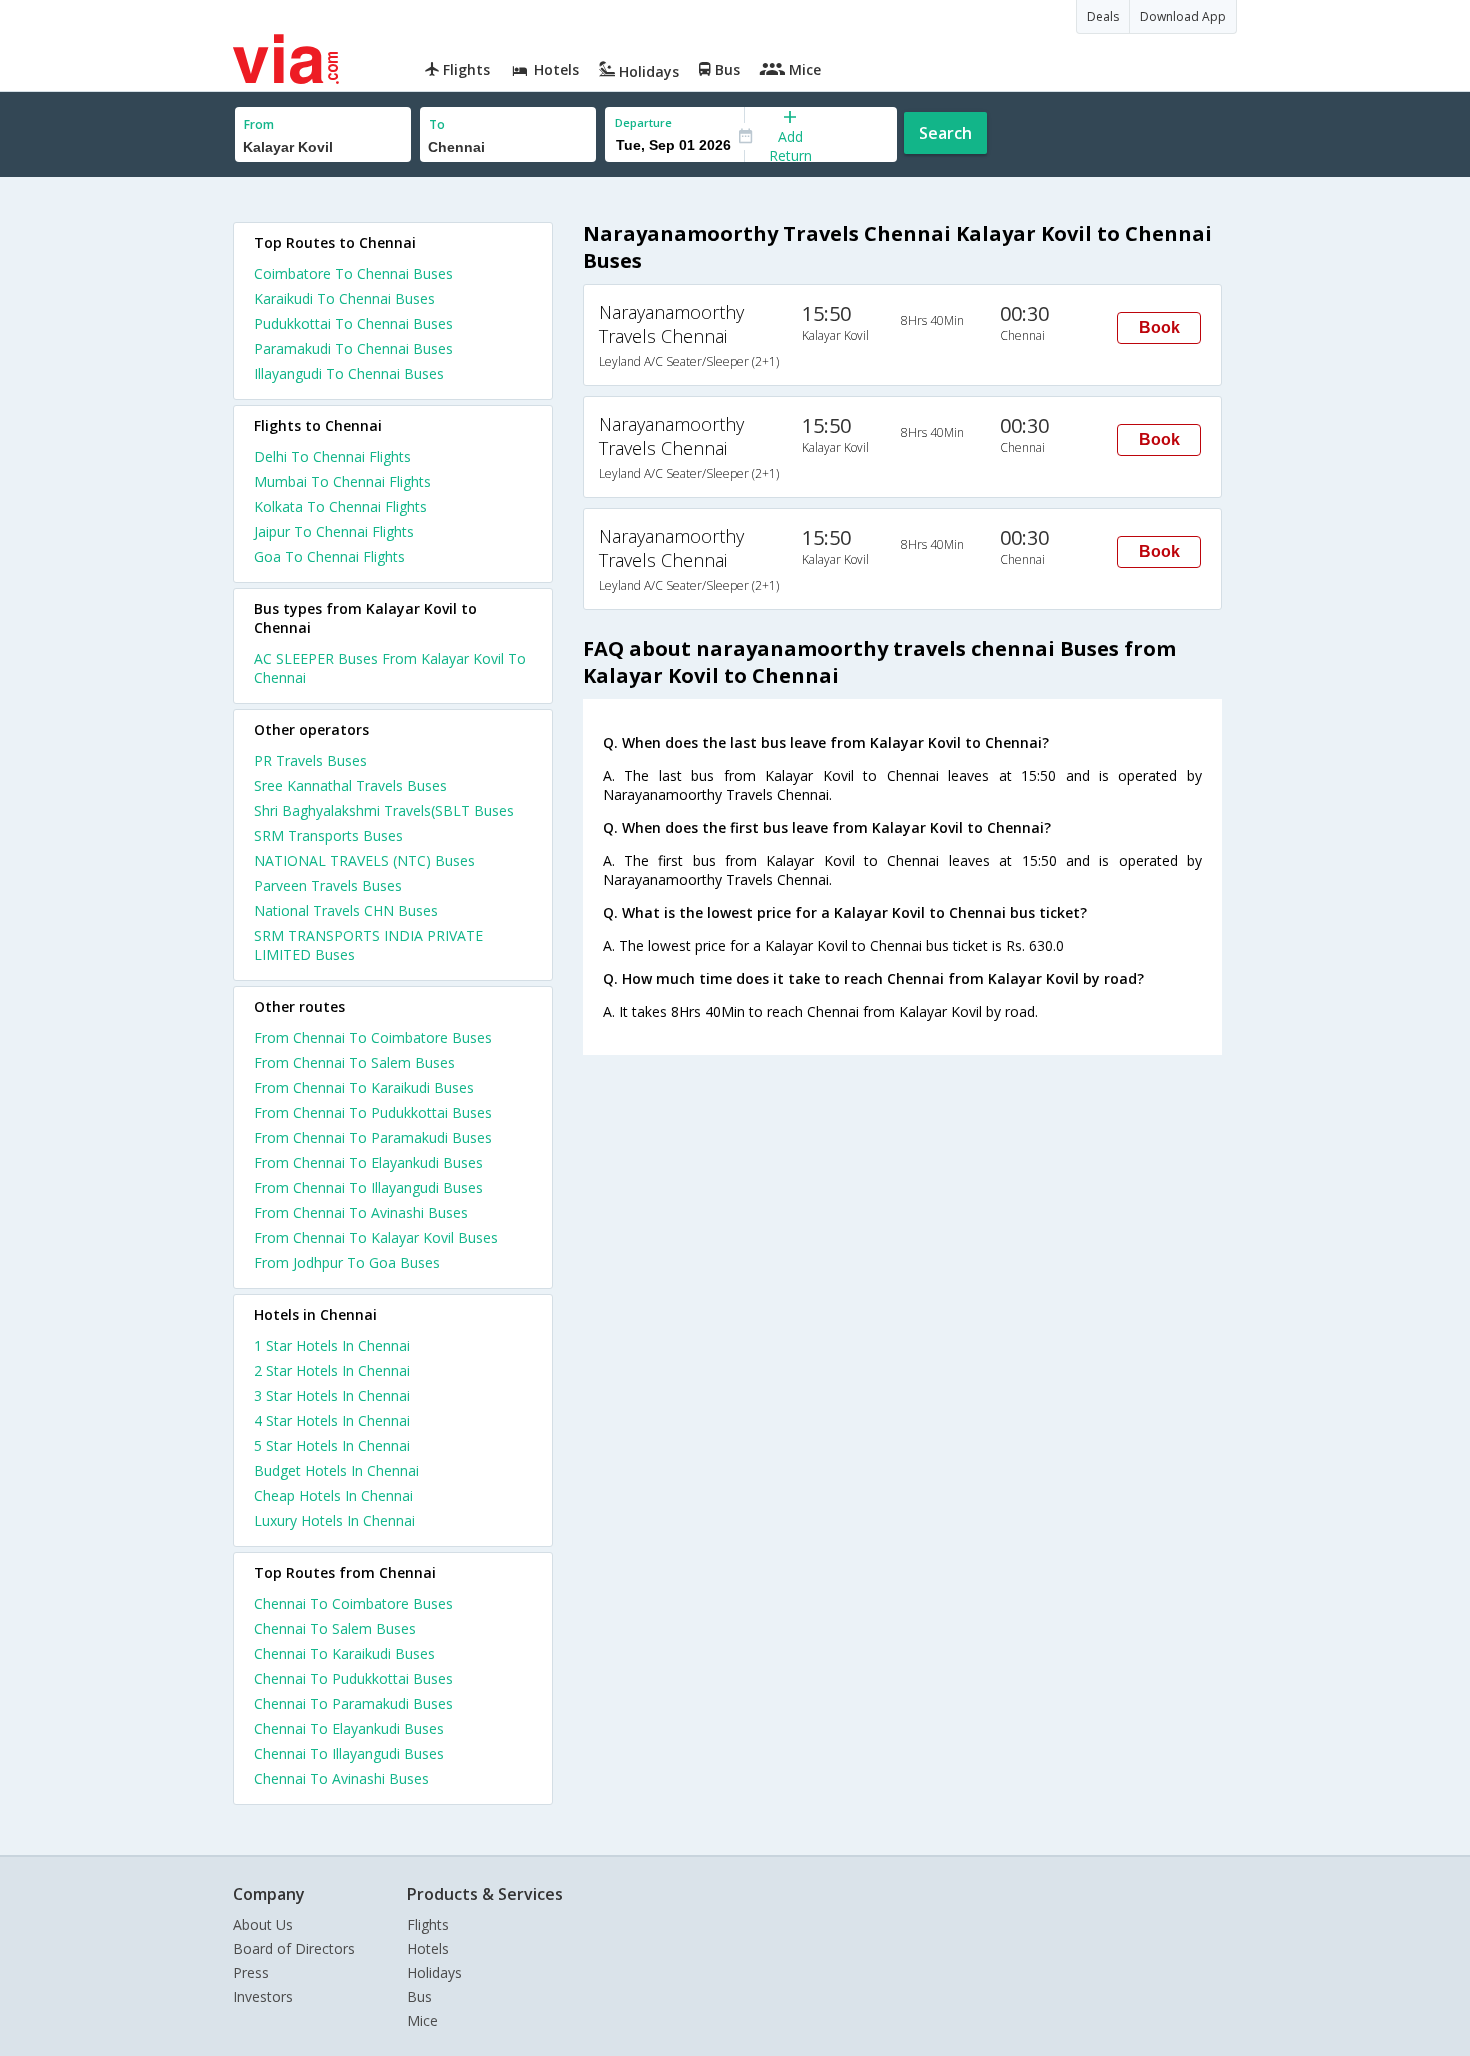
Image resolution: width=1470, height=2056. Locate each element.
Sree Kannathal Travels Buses (350, 785)
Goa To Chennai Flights (329, 556)
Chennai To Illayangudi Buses (349, 1753)
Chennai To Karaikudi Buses (344, 1653)
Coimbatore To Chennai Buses (353, 273)
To (437, 124)
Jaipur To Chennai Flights (334, 531)
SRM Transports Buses (328, 835)
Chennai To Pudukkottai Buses (353, 1678)
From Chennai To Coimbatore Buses (373, 1037)
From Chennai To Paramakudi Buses (373, 1137)
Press (251, 1972)
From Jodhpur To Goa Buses (347, 1262)
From (259, 124)
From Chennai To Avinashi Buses (361, 1212)
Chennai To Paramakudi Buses (353, 1703)
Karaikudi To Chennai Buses (344, 298)
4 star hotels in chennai (332, 1420)
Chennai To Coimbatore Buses (353, 1603)
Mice (422, 2020)
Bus (419, 1996)
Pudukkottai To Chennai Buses (353, 323)
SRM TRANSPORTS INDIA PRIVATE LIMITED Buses (368, 945)
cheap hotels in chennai (333, 1495)
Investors (263, 1996)
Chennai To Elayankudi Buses (349, 1728)
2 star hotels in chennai (332, 1370)
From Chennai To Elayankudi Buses (368, 1162)
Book (1159, 327)
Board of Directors (294, 1948)
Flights (428, 1924)
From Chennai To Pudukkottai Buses (373, 1112)
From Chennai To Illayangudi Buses (368, 1187)
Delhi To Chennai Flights (332, 456)
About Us (263, 1924)
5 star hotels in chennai (332, 1445)
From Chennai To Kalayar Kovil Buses (376, 1237)
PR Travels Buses (310, 760)
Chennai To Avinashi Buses (341, 1778)
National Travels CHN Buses (346, 910)
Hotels (428, 1948)
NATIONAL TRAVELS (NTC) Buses (364, 860)
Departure (643, 122)
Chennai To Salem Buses (335, 1628)
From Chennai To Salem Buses (354, 1062)
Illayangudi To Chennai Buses (349, 373)
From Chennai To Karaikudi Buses (364, 1087)
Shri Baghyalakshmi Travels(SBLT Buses (384, 810)
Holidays (434, 1972)
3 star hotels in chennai (332, 1395)
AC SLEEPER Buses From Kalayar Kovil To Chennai (390, 668)
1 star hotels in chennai (332, 1345)
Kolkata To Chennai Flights (340, 506)
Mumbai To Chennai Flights (342, 481)
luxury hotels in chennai (334, 1520)
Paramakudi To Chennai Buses (353, 348)
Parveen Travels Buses (328, 885)
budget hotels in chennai (336, 1470)
